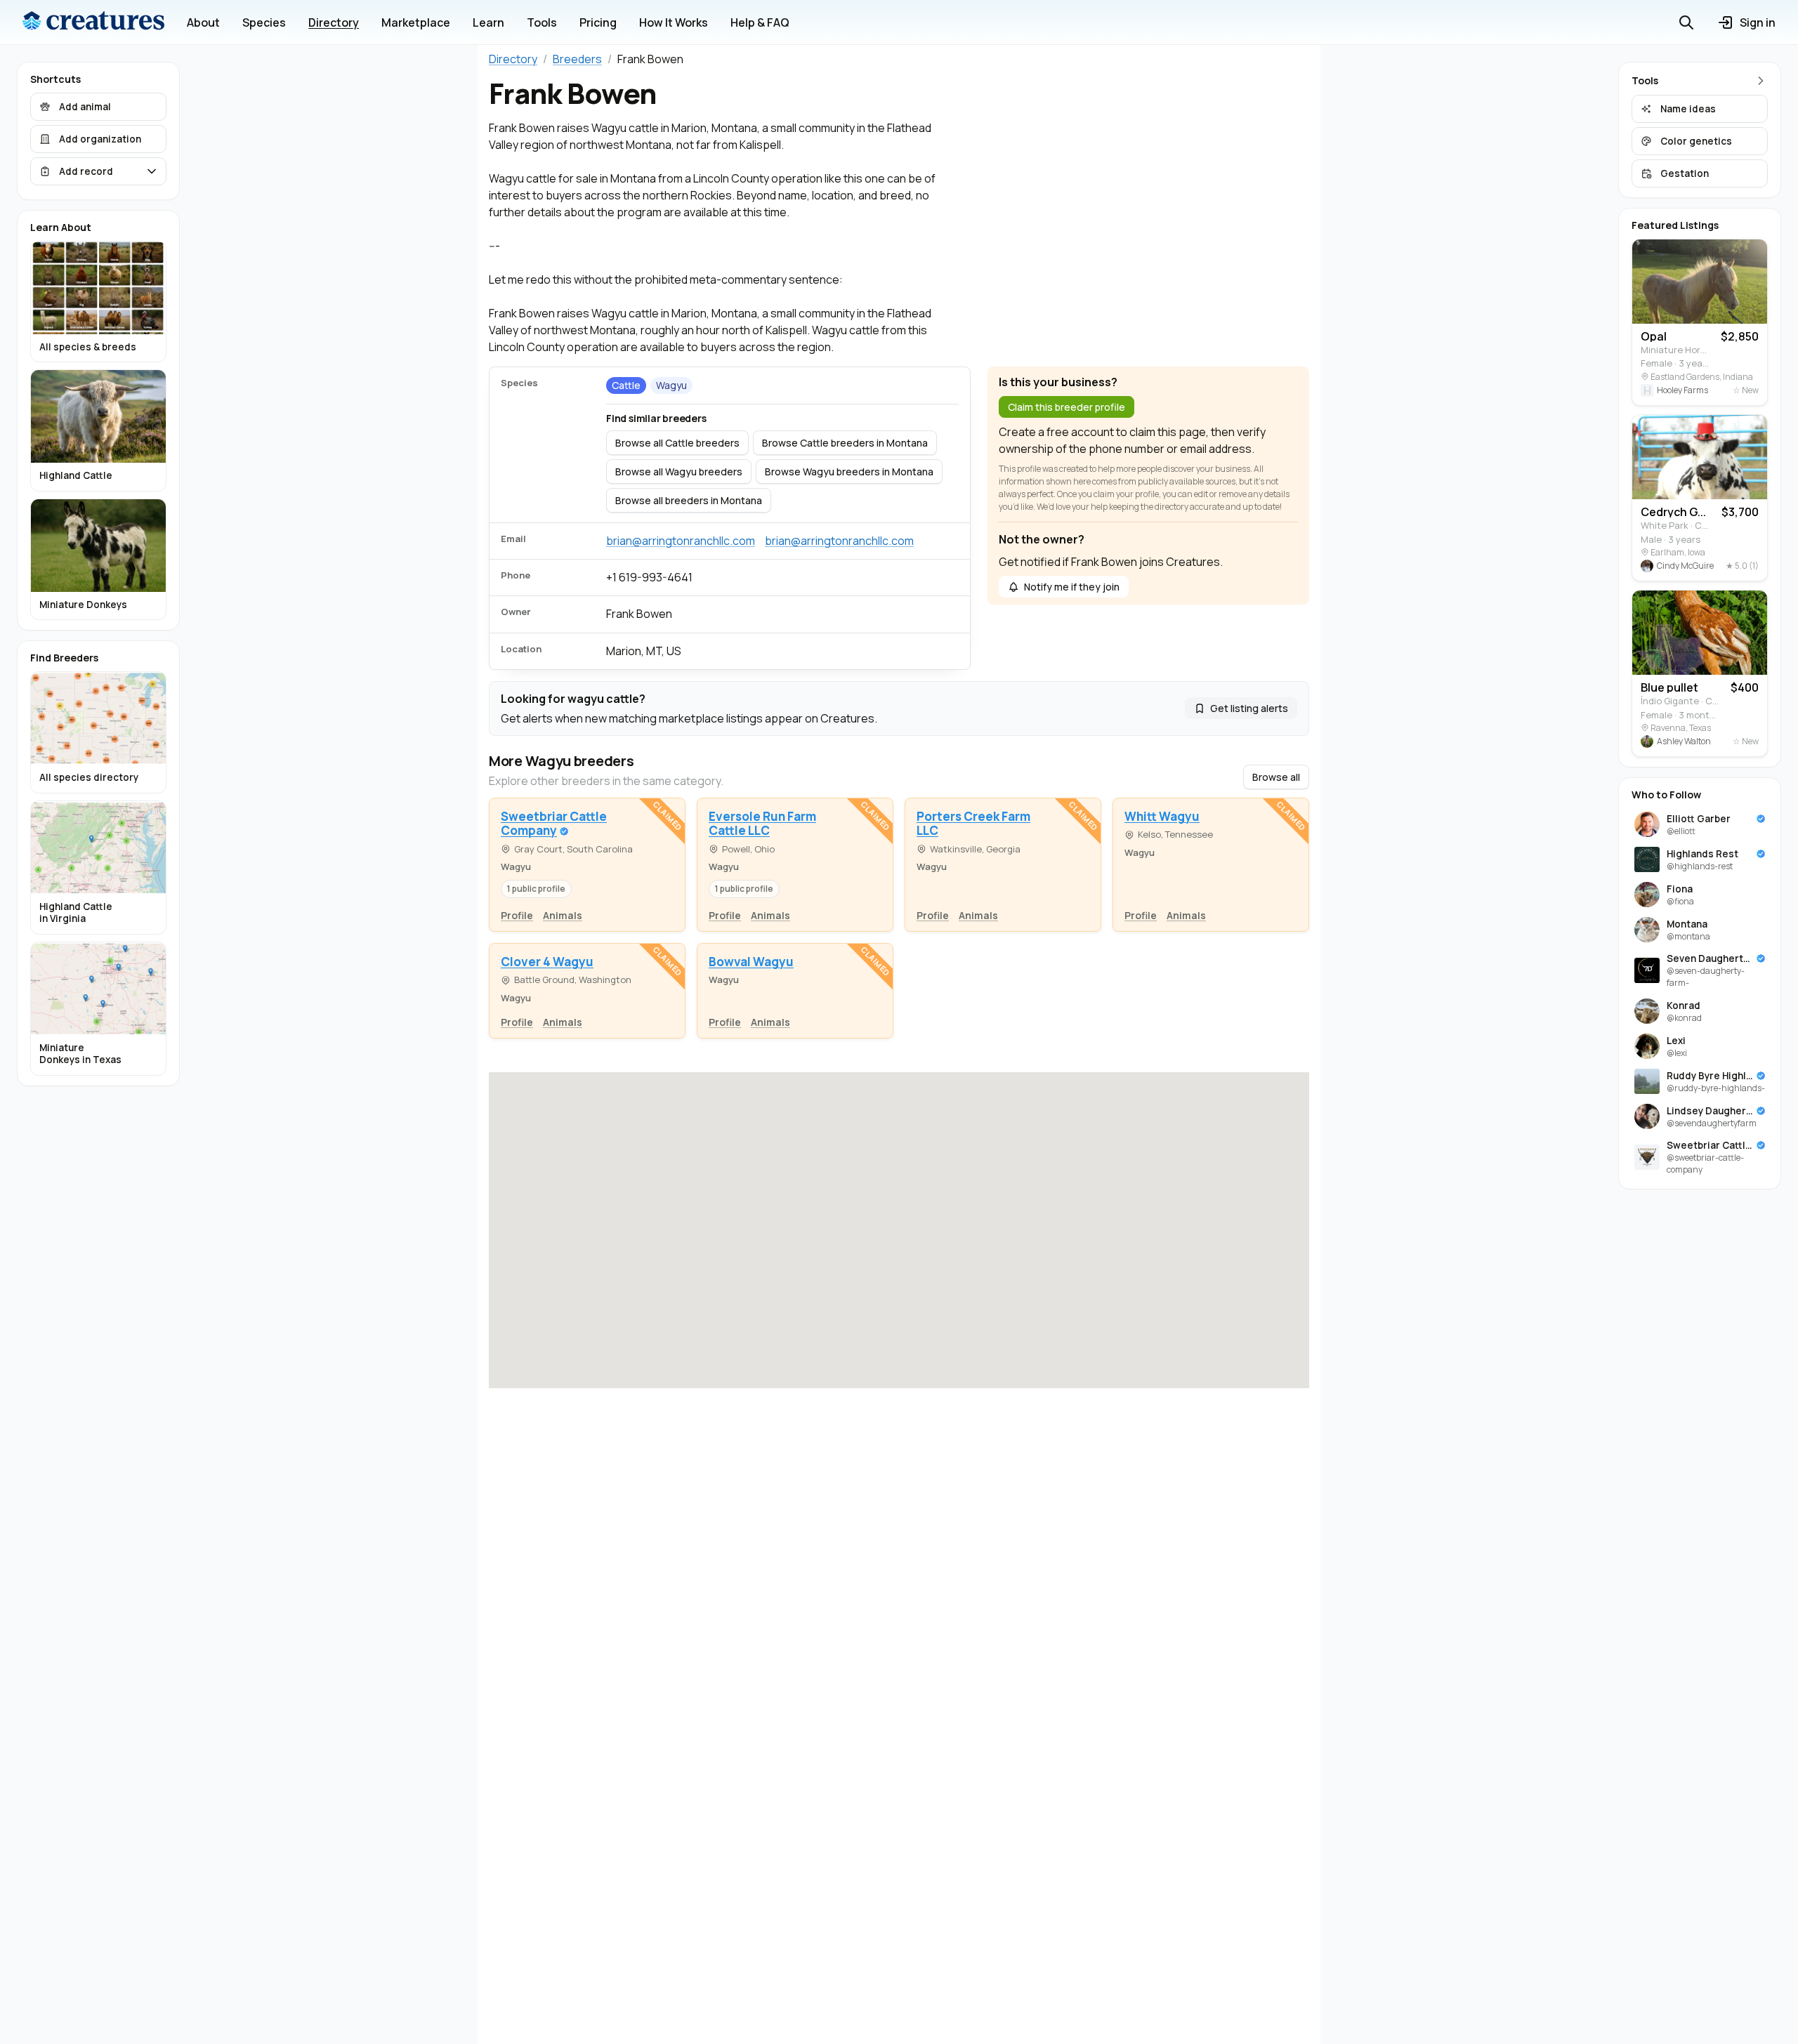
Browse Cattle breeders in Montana (845, 443)
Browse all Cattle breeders (677, 443)
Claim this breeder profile (1067, 407)
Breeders (577, 59)
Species (264, 22)
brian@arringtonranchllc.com (681, 541)
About (203, 22)
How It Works (674, 22)
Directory (334, 22)
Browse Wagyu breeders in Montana (849, 472)
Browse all (1276, 777)
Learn (488, 22)
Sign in (1758, 22)
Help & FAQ (760, 22)
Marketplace (416, 22)
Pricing (598, 22)
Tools (542, 22)
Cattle (626, 385)
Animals (563, 915)
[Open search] (1686, 22)
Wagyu (671, 385)
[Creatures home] (93, 22)
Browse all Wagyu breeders (679, 472)
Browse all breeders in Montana (689, 500)
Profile (517, 915)
